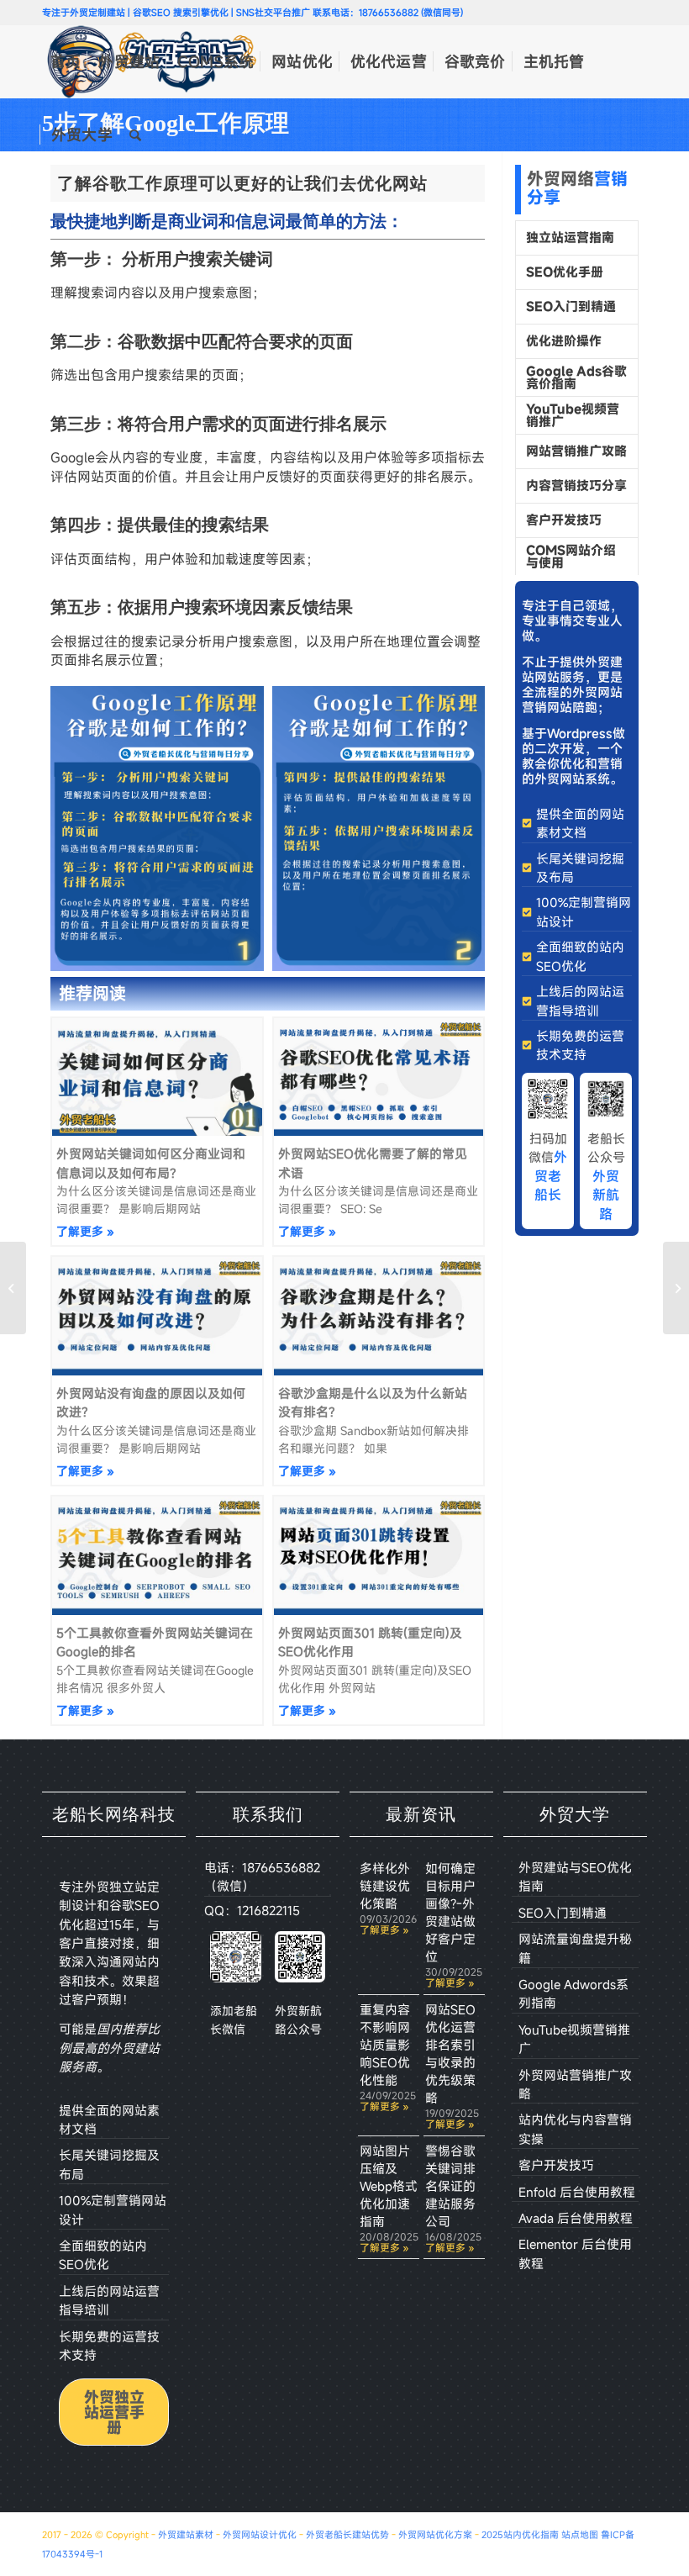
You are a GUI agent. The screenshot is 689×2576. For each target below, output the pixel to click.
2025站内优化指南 (520, 2535)
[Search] (135, 135)
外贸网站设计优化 (260, 2535)
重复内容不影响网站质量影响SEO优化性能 (385, 2045)
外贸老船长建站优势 (347, 2535)
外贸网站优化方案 (435, 2535)
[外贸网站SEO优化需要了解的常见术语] (676, 1288)
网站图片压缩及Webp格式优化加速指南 (389, 2186)
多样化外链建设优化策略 (385, 1886)
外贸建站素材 (186, 2535)
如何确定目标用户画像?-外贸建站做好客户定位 (450, 1912)
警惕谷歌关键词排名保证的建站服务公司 (450, 2186)
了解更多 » (85, 1231)
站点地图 (580, 2535)
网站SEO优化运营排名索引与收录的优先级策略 (450, 2053)
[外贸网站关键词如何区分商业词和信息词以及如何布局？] (13, 1288)
